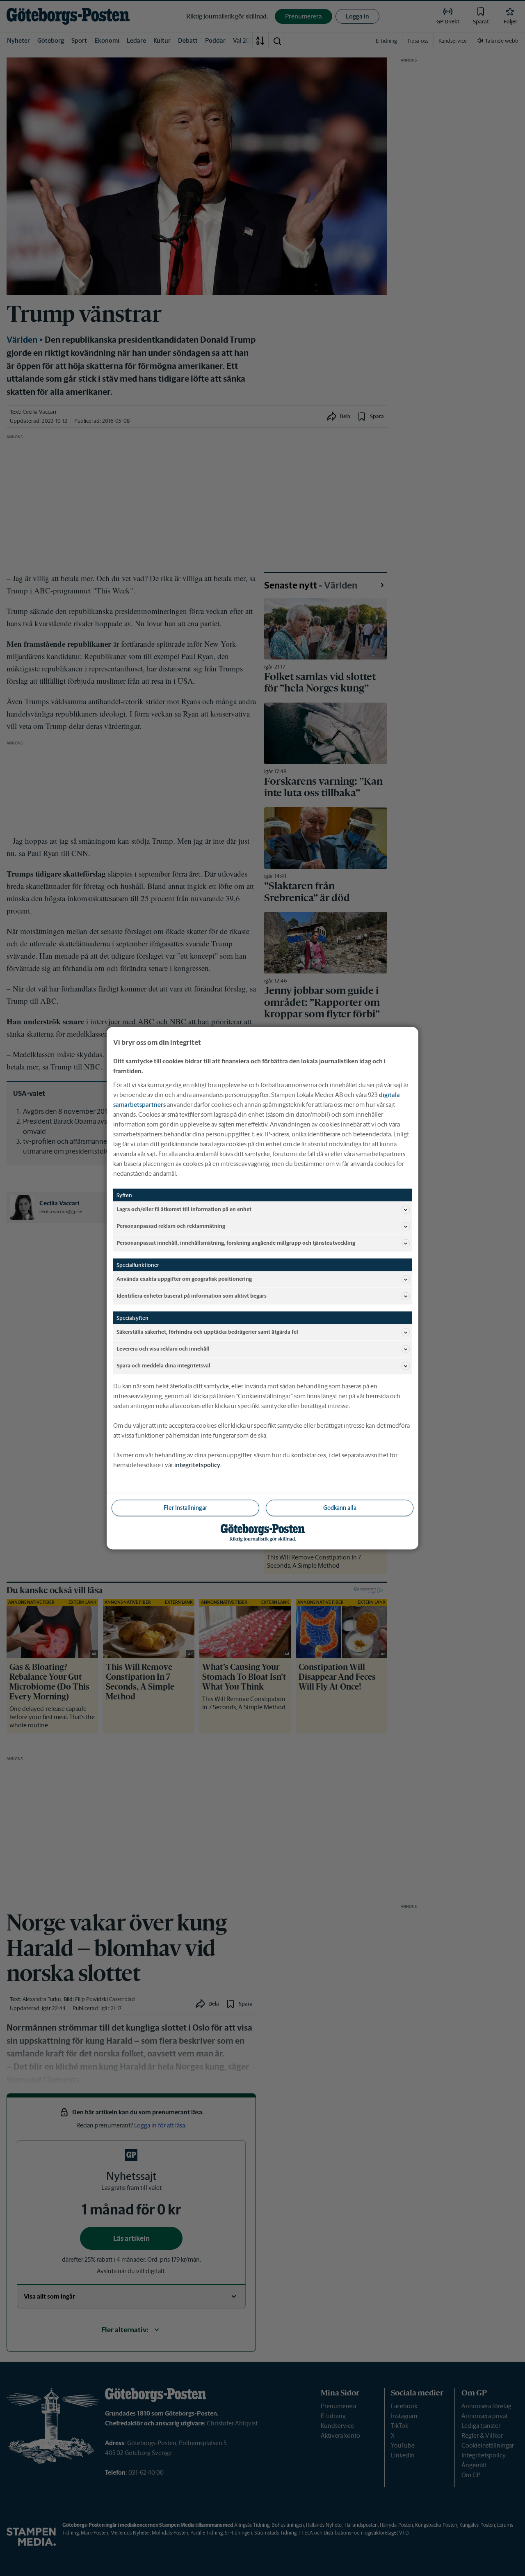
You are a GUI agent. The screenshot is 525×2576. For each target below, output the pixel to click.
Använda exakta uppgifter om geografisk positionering (184, 1279)
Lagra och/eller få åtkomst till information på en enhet (184, 1209)
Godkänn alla (340, 1507)
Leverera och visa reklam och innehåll (163, 1349)
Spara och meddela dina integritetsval (163, 1366)
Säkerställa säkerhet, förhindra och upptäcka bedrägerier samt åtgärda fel (207, 1332)
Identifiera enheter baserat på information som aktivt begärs (192, 1296)
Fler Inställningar (185, 1507)
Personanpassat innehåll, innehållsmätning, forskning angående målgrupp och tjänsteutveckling (236, 1243)
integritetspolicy (197, 1464)
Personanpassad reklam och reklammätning (171, 1226)
